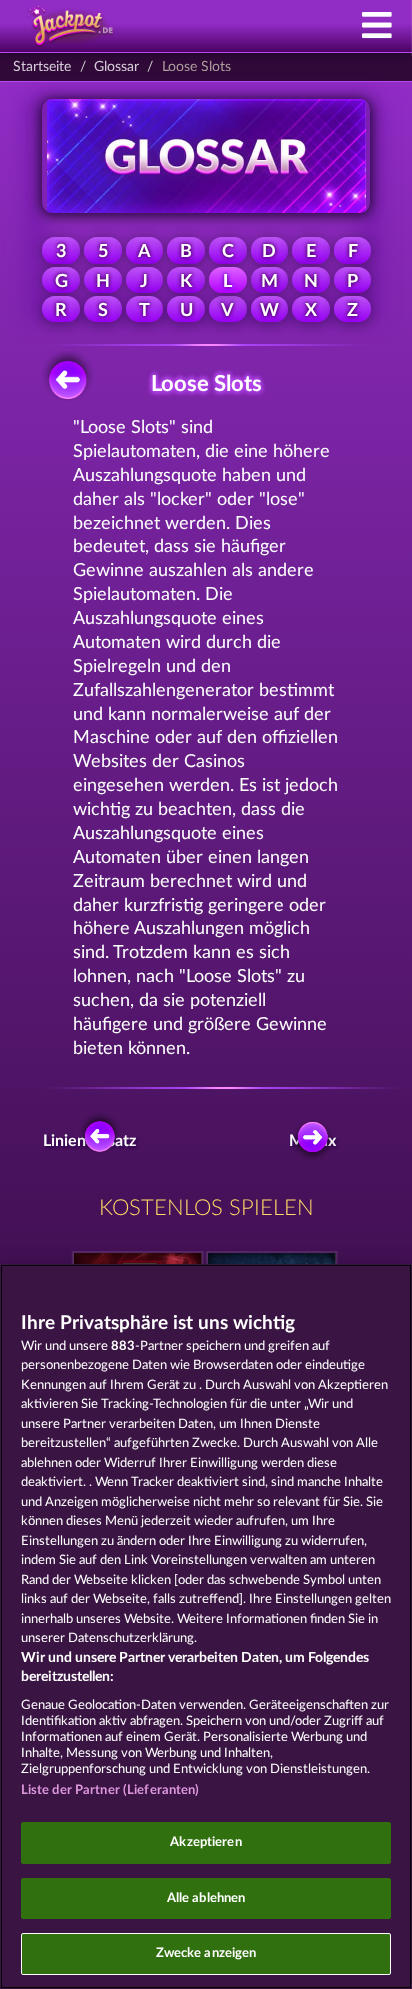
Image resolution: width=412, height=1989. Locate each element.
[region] (206, 1626)
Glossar (116, 67)
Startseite (42, 67)
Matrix (313, 1141)
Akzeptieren (205, 1842)
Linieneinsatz (94, 1141)
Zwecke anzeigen (206, 1953)
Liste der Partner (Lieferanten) (110, 1790)
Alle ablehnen (206, 1898)
